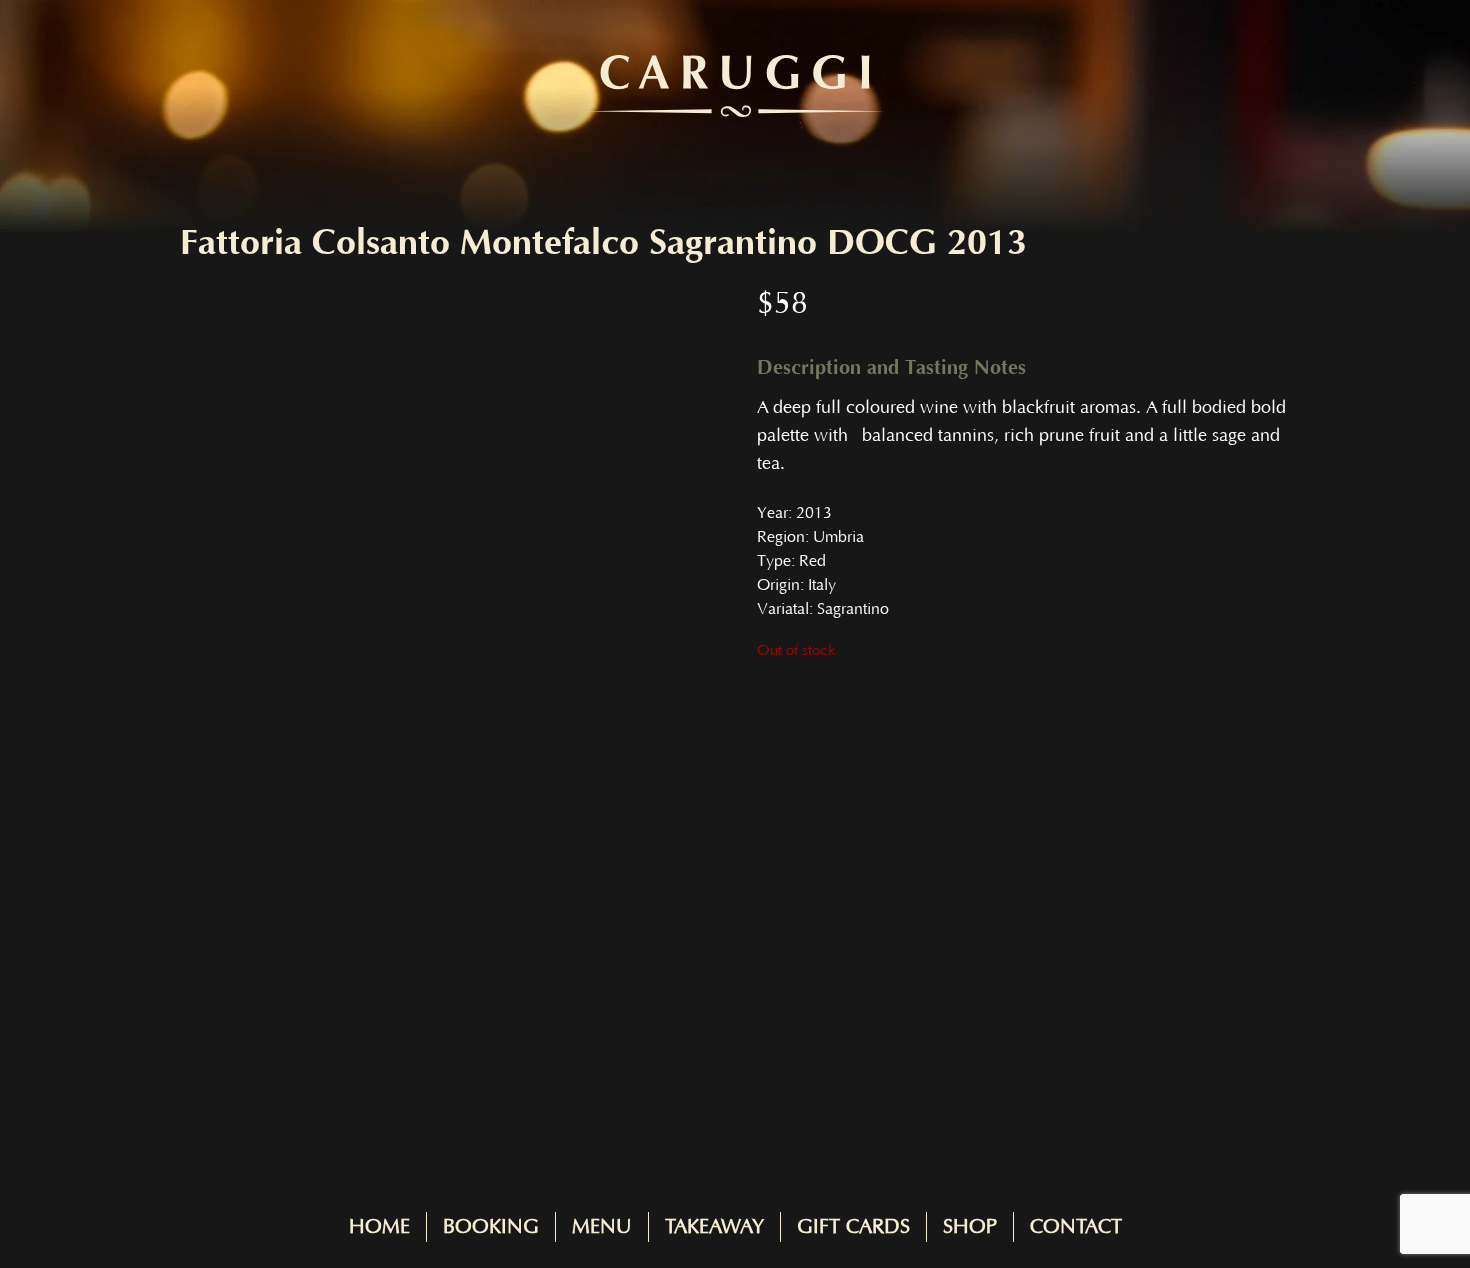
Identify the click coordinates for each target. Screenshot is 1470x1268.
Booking (491, 1227)
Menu (602, 1227)
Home (379, 1227)
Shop (970, 1227)
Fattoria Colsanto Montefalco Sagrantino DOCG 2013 (603, 243)
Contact (1076, 1227)
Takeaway (714, 1227)
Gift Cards (853, 1227)
